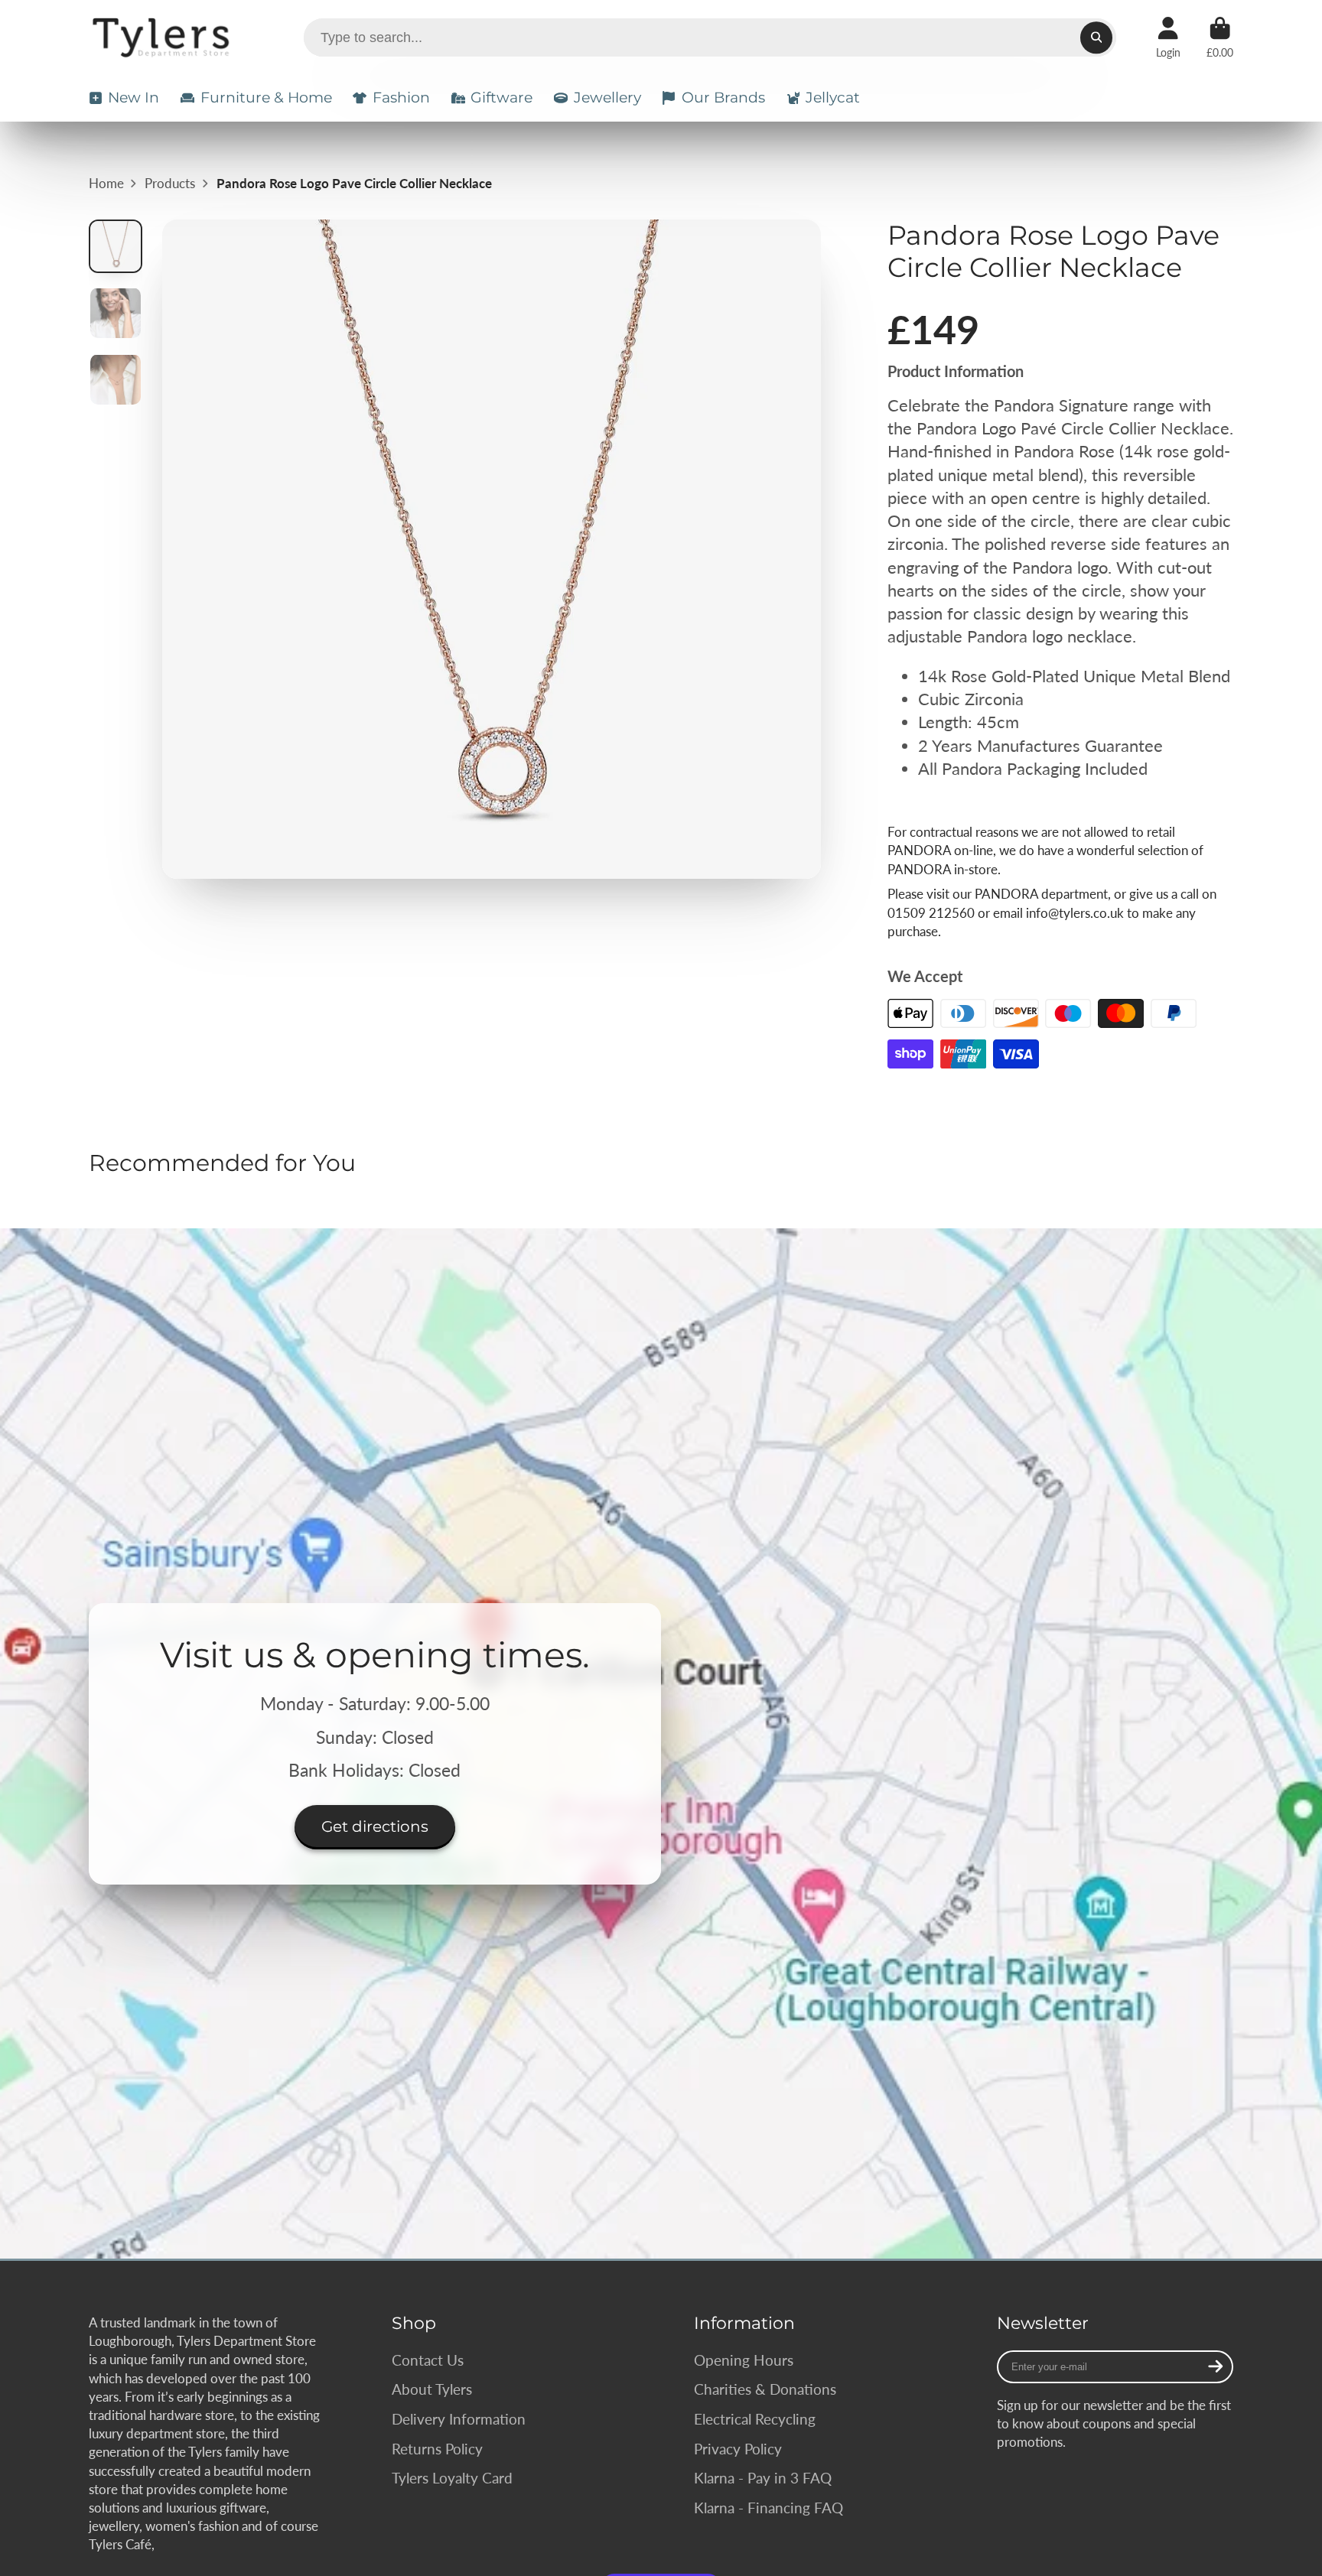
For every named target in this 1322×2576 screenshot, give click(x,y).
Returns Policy (437, 2449)
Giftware (501, 98)
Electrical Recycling (755, 2419)
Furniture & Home (266, 98)
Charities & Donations (765, 2389)
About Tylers (432, 2389)
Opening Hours (744, 2360)
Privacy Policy (738, 2449)
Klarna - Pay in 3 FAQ (763, 2478)
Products (170, 183)
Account (1168, 37)
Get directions (375, 1826)
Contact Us (428, 2360)
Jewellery (607, 98)
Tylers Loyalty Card (452, 2478)
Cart (1220, 37)
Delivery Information (459, 2419)
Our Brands (723, 98)
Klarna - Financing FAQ (768, 2508)
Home (106, 183)
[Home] (163, 37)
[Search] (1096, 37)
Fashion (401, 98)
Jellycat (833, 98)
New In (134, 98)
